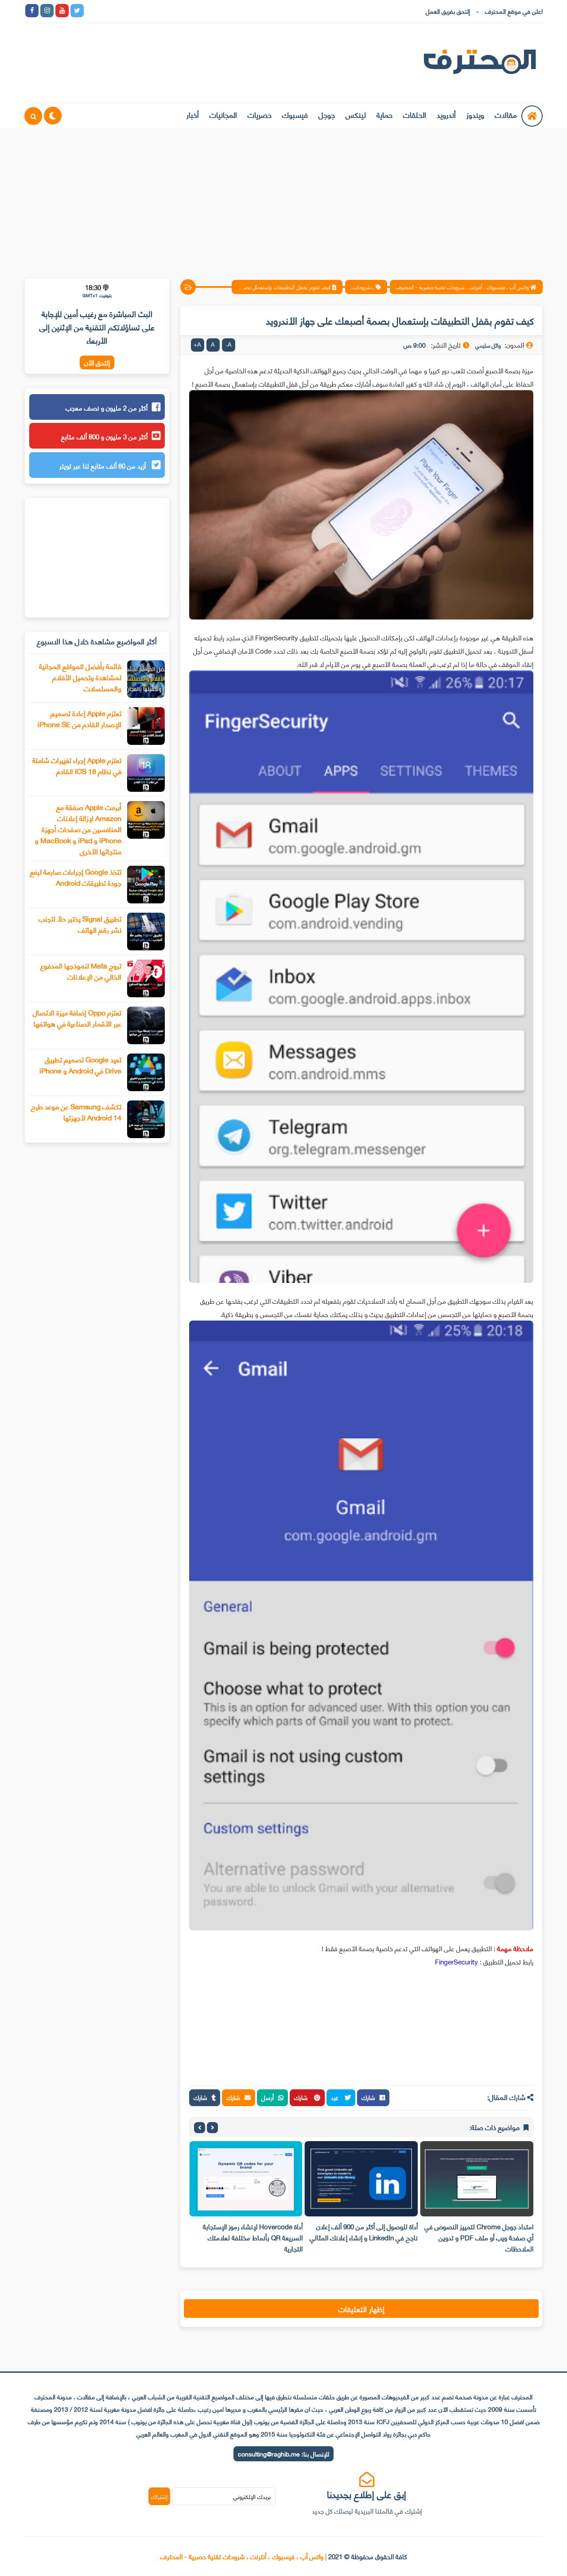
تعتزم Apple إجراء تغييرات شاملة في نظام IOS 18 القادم (77, 765)
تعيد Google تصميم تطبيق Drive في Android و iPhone (80, 1065)
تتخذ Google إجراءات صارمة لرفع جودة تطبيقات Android (76, 877)
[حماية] (92, 11)
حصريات (260, 114)
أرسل (268, 2097)
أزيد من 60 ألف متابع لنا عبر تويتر (103, 465)
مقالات (506, 114)
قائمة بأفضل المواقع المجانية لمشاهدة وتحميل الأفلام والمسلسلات (80, 677)
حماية (384, 114)
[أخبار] (183, 11)
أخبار (193, 114)
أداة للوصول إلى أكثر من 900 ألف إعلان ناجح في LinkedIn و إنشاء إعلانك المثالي (364, 2232)
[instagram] (47, 11)
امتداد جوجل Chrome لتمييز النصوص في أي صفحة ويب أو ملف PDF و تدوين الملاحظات (479, 2237)
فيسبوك (295, 114)
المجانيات (223, 114)
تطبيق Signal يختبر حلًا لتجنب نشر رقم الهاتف (80, 924)
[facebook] (32, 11)
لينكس (356, 114)
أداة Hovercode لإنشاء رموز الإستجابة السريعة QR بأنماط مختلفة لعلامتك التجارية (253, 2237)
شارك (368, 2097)
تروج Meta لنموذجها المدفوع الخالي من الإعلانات (81, 971)
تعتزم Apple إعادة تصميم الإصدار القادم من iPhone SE (80, 718)
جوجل (327, 114)
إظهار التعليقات (361, 2309)
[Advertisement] (283, 198)
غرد (336, 2097)
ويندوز (475, 114)
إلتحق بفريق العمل (448, 11)
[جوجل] (122, 11)
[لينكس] (107, 11)
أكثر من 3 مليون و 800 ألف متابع (104, 436)
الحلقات (415, 114)
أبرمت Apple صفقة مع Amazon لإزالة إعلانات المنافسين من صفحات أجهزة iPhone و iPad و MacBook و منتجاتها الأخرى (78, 829)
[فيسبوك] (137, 11)
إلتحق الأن (97, 362)
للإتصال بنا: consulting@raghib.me (283, 2454)
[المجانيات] (167, 11)
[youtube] (62, 11)
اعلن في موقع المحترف (514, 11)
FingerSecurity (456, 1961)
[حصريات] (152, 11)
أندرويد (446, 114)
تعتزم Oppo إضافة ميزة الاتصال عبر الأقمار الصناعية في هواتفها (77, 1018)
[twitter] (77, 11)
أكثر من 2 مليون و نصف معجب (107, 407)
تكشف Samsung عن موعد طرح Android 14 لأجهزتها (76, 1112)
